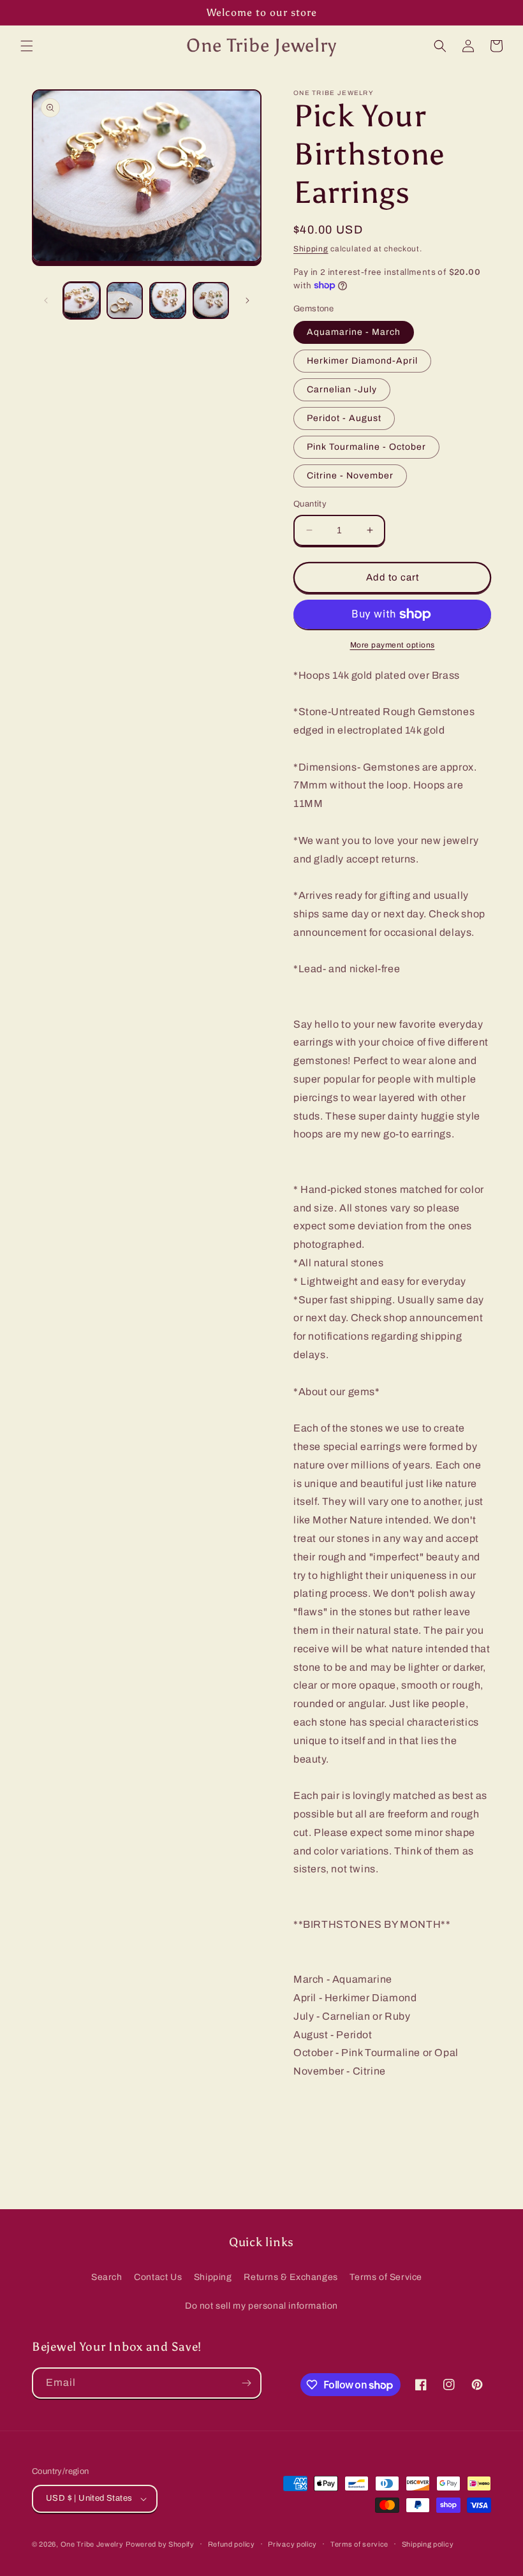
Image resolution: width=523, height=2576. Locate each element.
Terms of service (359, 2544)
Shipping (311, 249)
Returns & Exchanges (291, 2277)
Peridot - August (344, 418)
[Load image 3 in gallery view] (168, 300)
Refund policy (232, 2544)
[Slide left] (46, 300)
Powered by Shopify (160, 2544)
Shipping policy (428, 2544)
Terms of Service (386, 2277)
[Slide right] (247, 300)
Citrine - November (350, 476)
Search (107, 2277)
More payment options (393, 645)
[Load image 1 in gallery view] (82, 300)
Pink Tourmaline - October (366, 447)
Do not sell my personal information (261, 2306)
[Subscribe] (246, 2383)
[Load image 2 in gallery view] (125, 300)
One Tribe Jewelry (92, 2544)
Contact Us (158, 2277)
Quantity (310, 504)
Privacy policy (292, 2544)
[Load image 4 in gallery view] (211, 300)
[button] (27, 46)
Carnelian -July (342, 389)
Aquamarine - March (354, 332)
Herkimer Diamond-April (362, 361)
